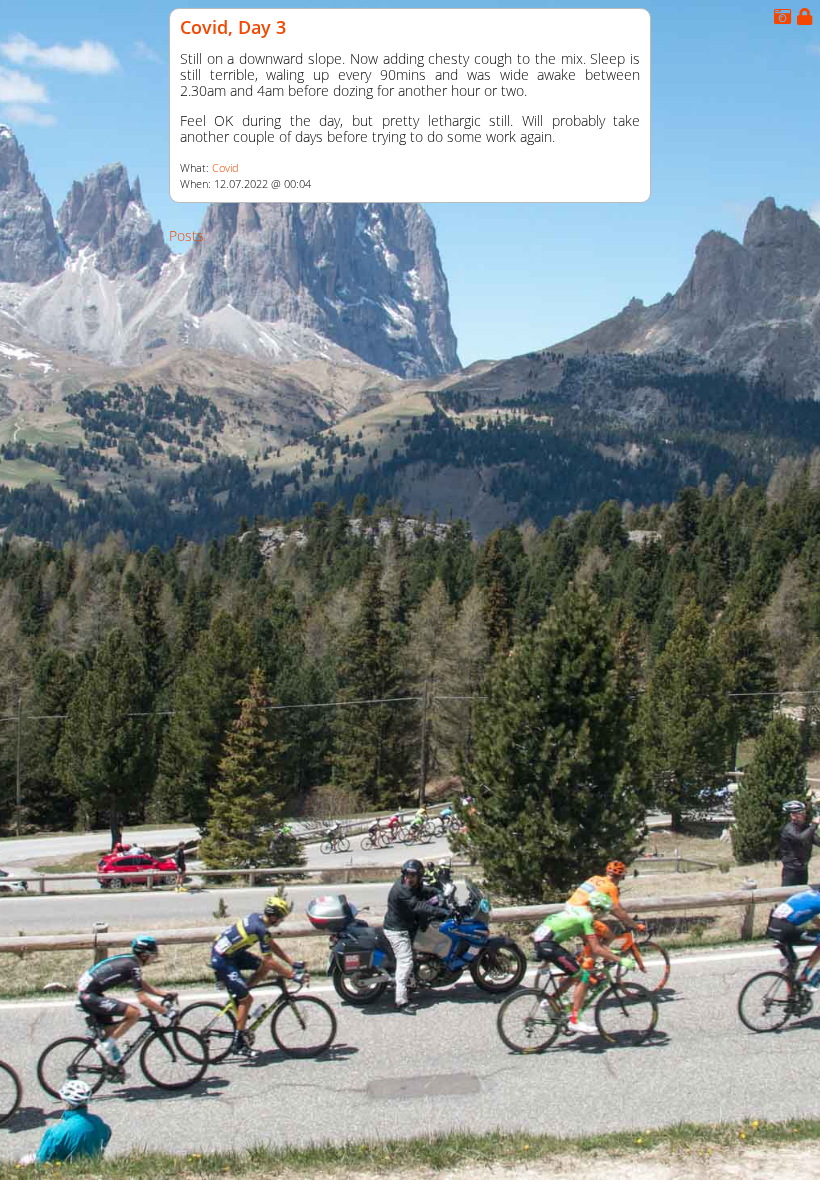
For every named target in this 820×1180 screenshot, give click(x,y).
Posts (186, 235)
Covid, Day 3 (233, 27)
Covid (225, 168)
